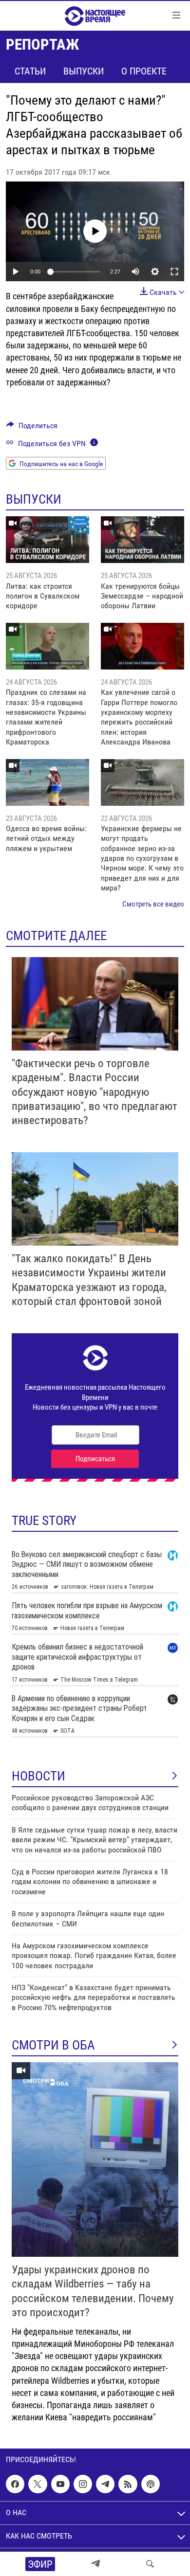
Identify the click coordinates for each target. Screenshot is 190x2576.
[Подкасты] (151, 2484)
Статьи (30, 71)
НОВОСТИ (38, 1776)
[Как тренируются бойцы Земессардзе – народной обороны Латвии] (142, 540)
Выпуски (84, 71)
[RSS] (128, 2484)
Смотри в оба (53, 2045)
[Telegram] (95, 2564)
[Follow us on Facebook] (15, 2484)
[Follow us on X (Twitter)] (38, 2484)
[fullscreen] (174, 272)
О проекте (144, 71)
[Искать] (150, 2564)
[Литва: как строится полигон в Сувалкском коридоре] (47, 540)
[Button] (32, 428)
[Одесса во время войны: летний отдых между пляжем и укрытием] (47, 782)
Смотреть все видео (153, 904)
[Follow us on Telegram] (105, 2484)
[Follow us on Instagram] (83, 2484)
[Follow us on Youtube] (60, 2484)
